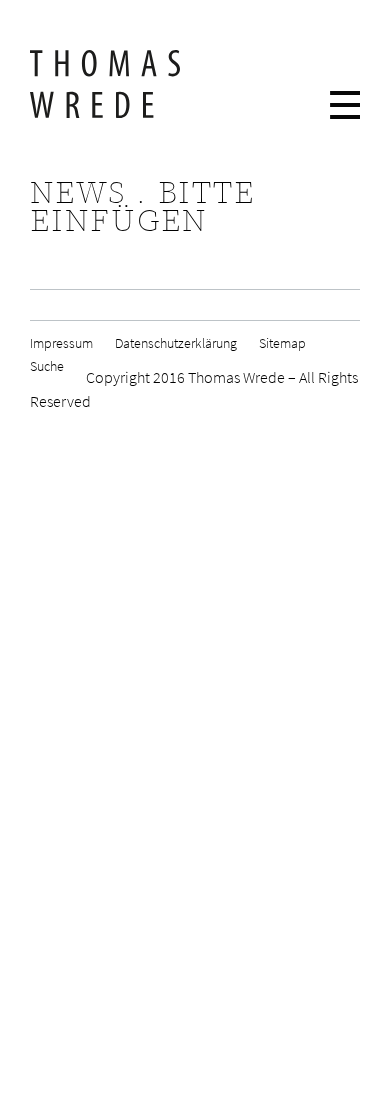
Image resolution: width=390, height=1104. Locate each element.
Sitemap (282, 344)
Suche (47, 367)
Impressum (61, 344)
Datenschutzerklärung (176, 344)
